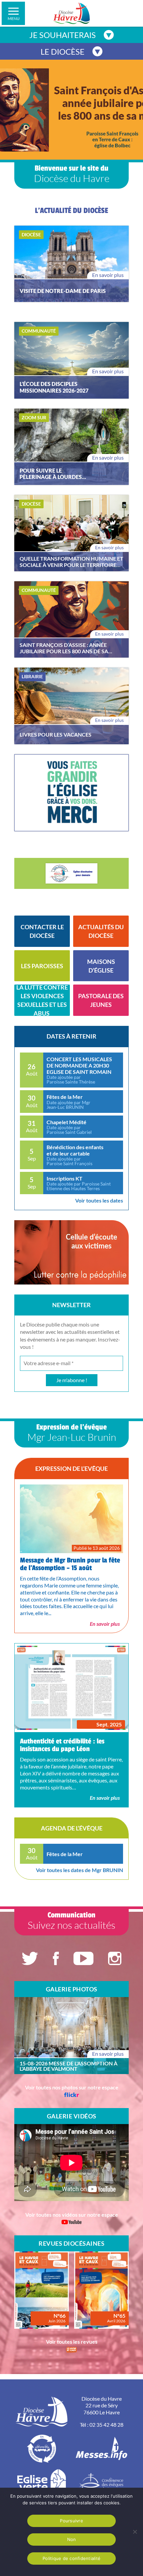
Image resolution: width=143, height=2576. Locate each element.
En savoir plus (108, 275)
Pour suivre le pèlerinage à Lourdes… (53, 474)
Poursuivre (71, 2521)
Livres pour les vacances (56, 734)
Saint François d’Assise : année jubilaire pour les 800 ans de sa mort (64, 648)
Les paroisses (42, 966)
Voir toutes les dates (99, 1200)
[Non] (135, 2532)
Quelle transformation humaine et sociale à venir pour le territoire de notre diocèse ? (71, 562)
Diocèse (31, 234)
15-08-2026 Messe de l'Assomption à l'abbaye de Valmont (69, 2066)
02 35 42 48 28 (106, 2425)
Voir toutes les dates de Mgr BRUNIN (79, 1870)
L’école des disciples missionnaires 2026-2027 (54, 387)
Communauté (39, 331)
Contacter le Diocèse (42, 931)
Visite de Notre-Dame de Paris (63, 291)
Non (72, 2539)
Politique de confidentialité (71, 2558)
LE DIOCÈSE (63, 51)
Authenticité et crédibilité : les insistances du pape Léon (62, 1745)
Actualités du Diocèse (101, 931)
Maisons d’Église (101, 966)
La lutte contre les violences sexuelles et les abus (42, 1000)
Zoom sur (34, 417)
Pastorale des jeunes (101, 1000)
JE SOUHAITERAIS (63, 35)
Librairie (32, 676)
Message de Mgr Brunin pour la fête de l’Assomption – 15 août (70, 1564)
